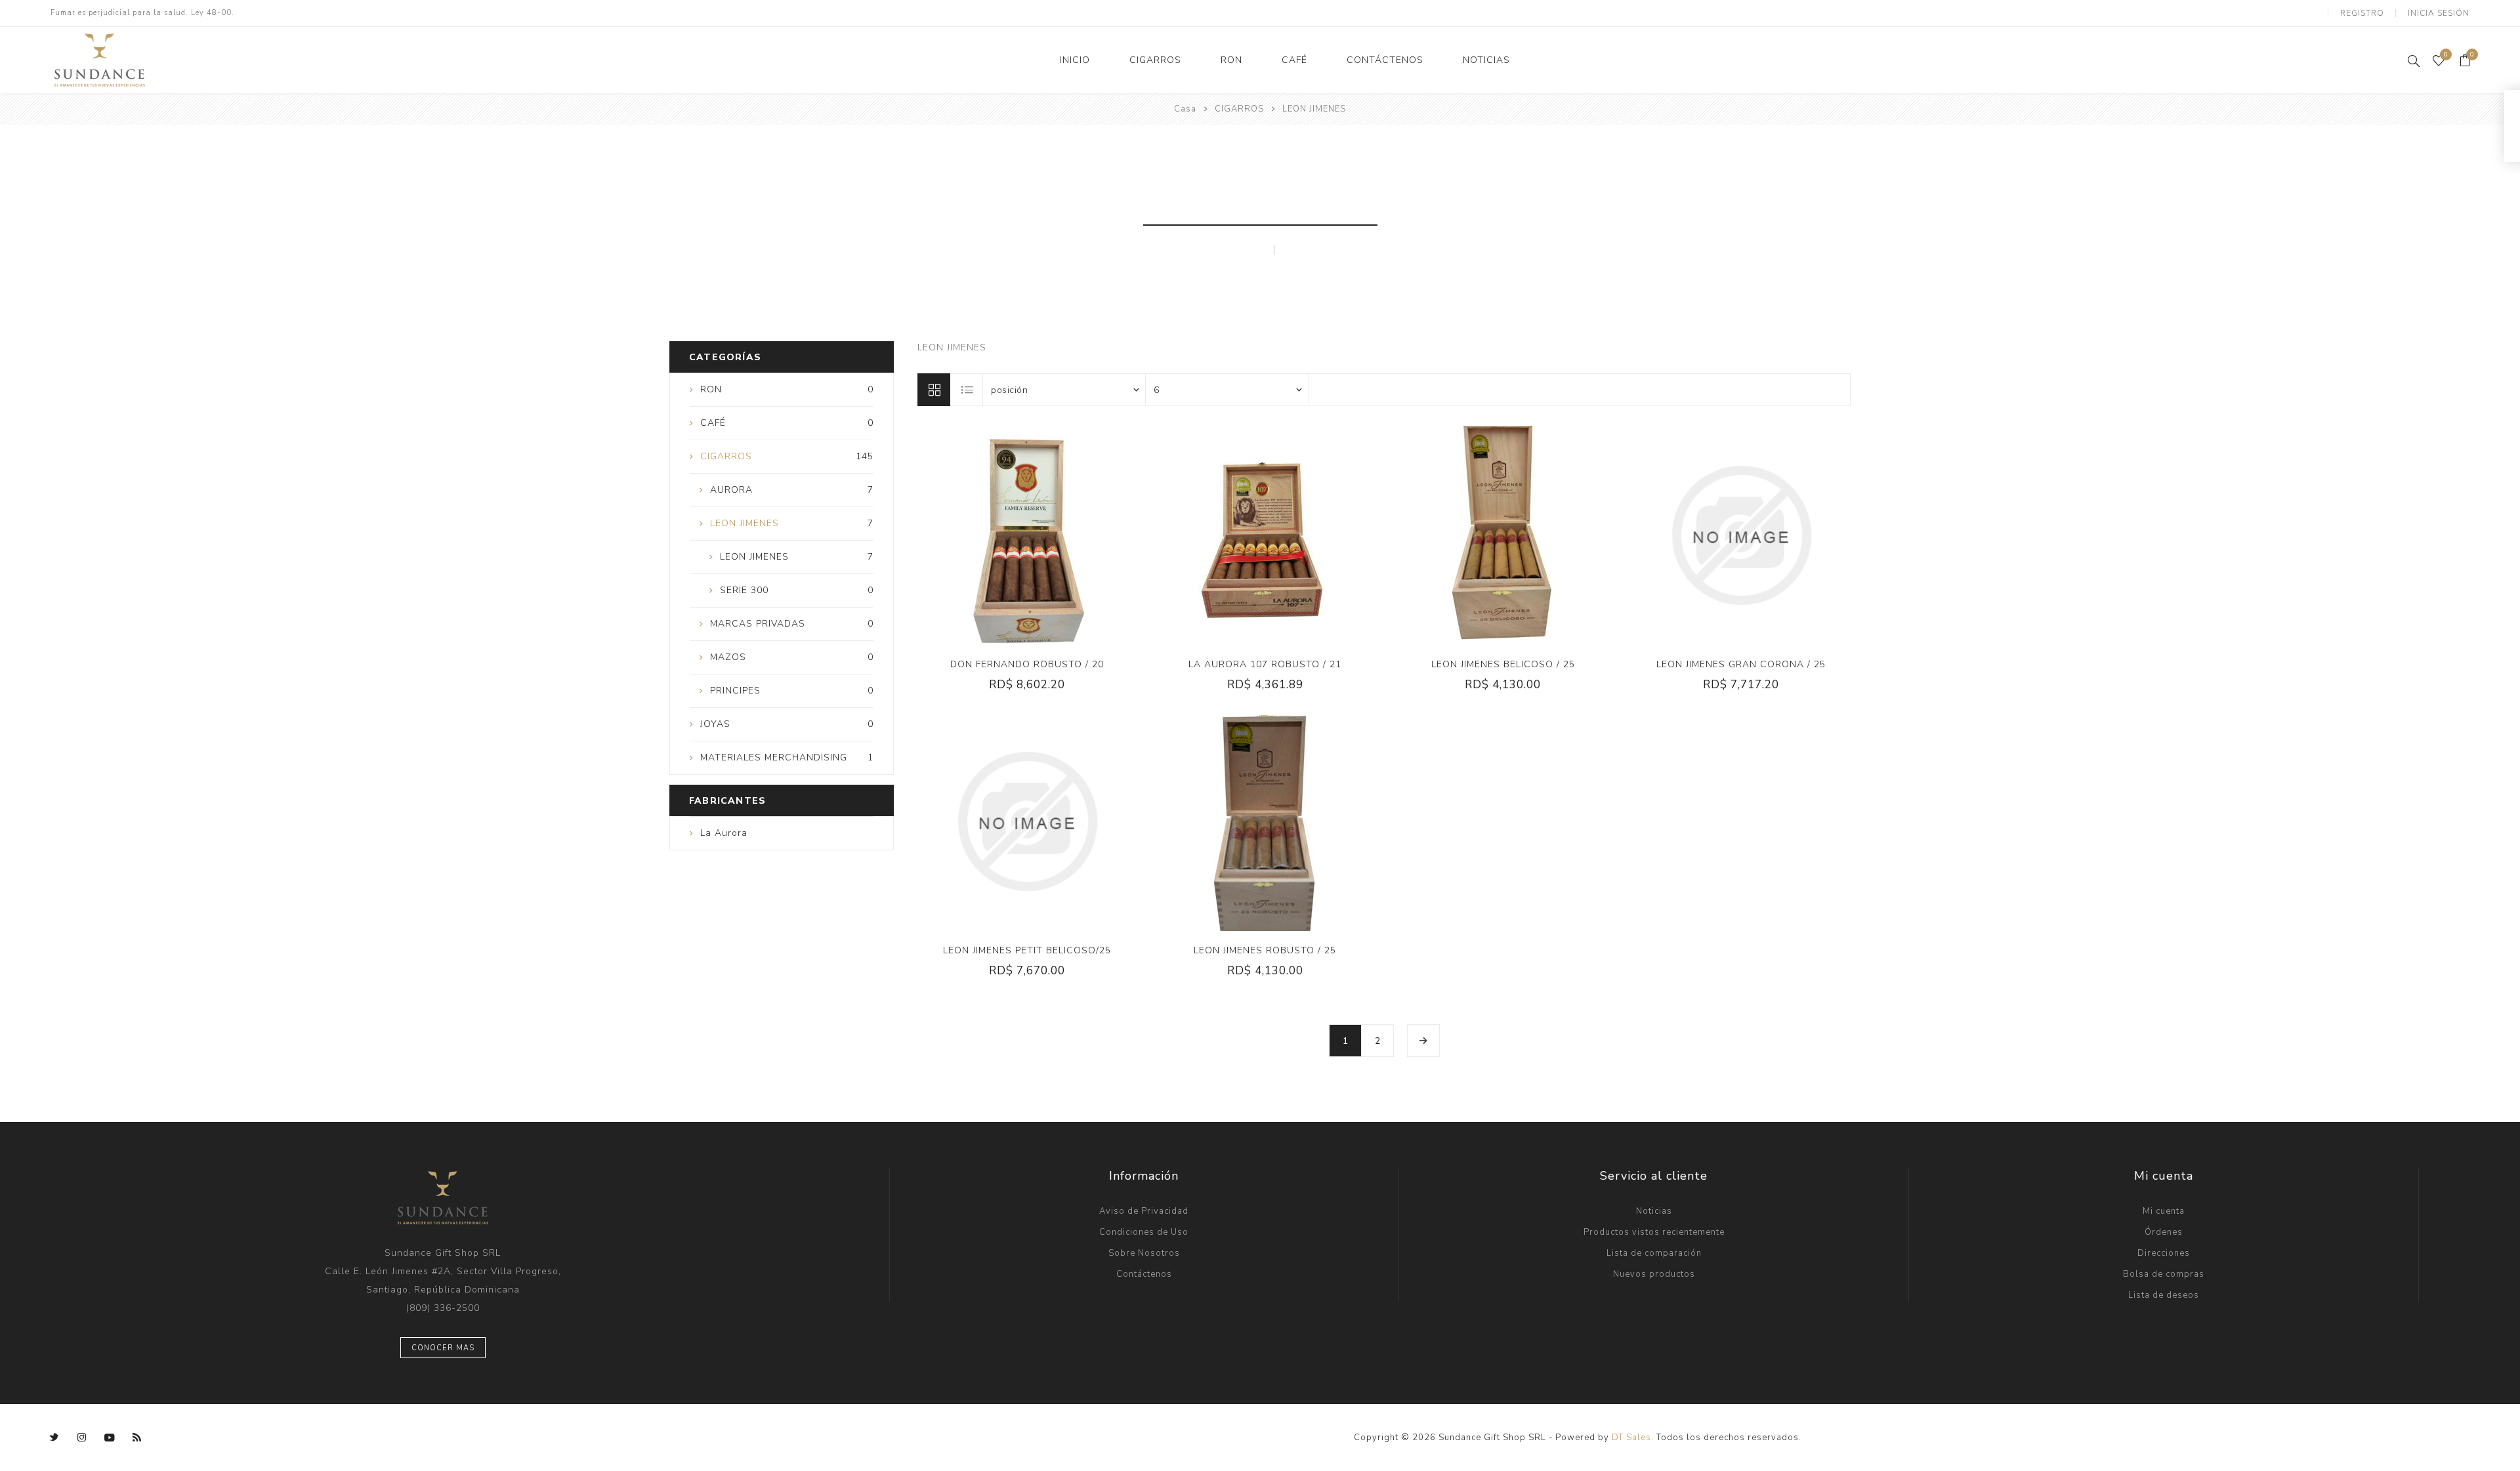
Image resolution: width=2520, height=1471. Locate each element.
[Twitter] (54, 1438)
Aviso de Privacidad (1144, 1211)
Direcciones (2164, 1253)
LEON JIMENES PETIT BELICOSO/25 (1027, 950)
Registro (2362, 13)
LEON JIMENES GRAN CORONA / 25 (1741, 664)
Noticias (1654, 1211)
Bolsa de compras (2164, 1274)
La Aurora (724, 833)
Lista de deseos (2164, 1295)
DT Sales (1631, 1438)
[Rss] (137, 1438)
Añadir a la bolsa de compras (1067, 535)
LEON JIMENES (1216, 250)
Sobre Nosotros (1144, 1253)
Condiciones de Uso (1144, 1232)
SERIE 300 (1319, 250)
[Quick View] (987, 535)
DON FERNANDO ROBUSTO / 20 (1027, 664)
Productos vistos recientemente (1654, 1232)
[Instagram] (82, 1438)
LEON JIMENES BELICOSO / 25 (1503, 664)
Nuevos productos (1654, 1274)
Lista (967, 390)
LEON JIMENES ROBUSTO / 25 (1265, 950)
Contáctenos (1144, 1274)
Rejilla (934, 390)
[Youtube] (110, 1438)
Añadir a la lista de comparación (1013, 535)
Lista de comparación (1654, 1253)
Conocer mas (443, 1348)
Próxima (1423, 1041)
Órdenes (2164, 1232)
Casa (1185, 109)
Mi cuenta (2164, 1211)
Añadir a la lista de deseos (1040, 535)
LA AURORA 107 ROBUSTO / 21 (1265, 664)
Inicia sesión (2439, 13)
